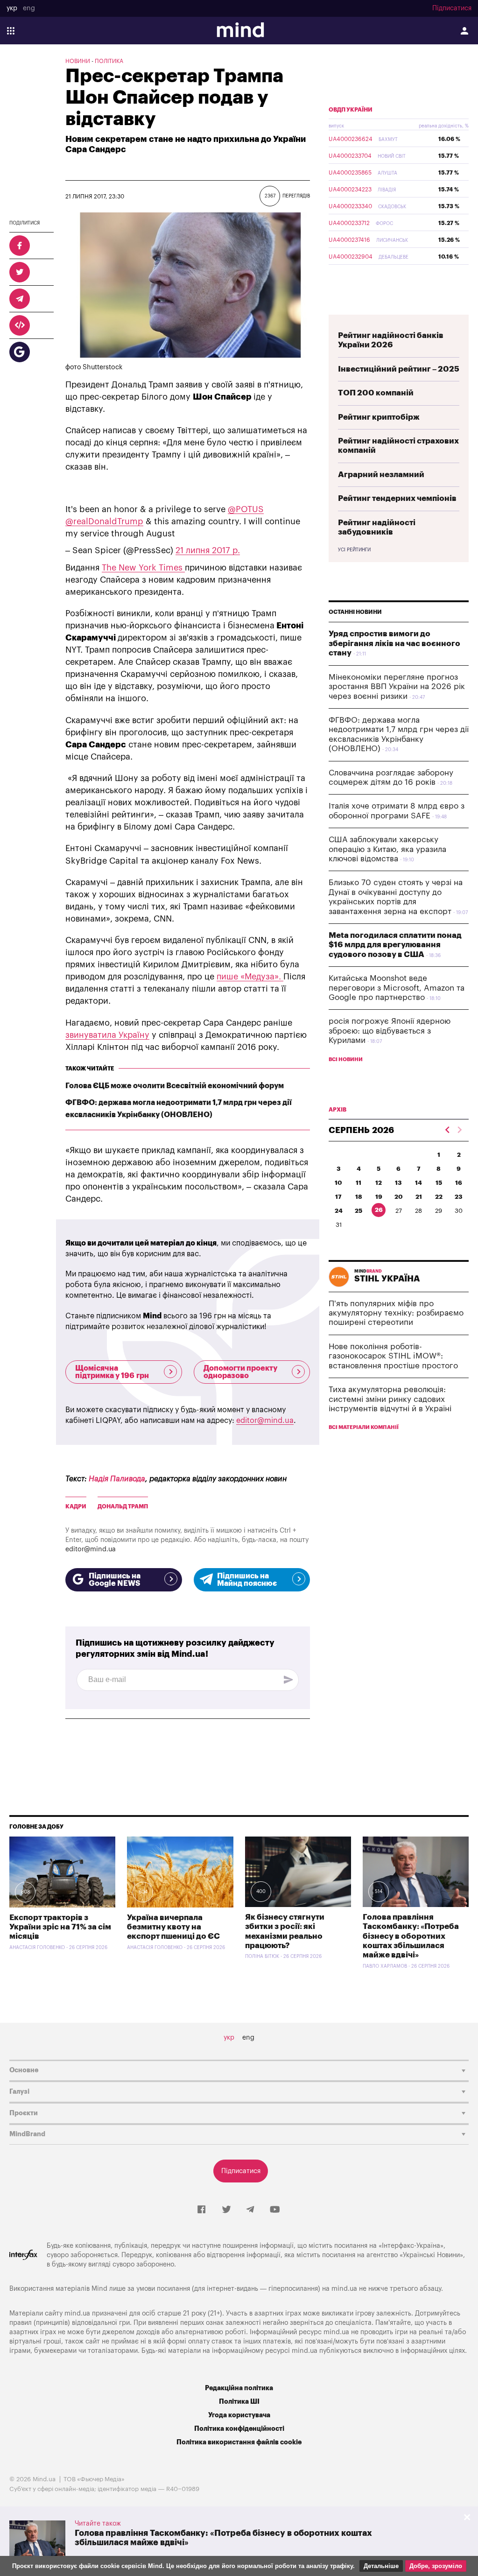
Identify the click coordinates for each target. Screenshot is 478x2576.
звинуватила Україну (107, 1035)
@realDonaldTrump (104, 521)
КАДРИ (76, 1506)
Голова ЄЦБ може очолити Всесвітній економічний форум (175, 1086)
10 (338, 1183)
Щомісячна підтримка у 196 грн (112, 1372)
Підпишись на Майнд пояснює (247, 1580)
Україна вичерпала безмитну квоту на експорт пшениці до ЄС (173, 1927)
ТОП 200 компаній (376, 393)
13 (398, 1183)
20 (399, 1197)
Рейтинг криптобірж (379, 417)
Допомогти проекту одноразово (240, 1372)
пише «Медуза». (250, 977)
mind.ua (344, 2289)
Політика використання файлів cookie (239, 2442)
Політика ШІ (239, 2402)
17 (338, 1197)
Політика (109, 61)
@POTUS (246, 509)
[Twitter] (226, 2210)
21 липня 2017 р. (208, 550)
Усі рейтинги (354, 550)
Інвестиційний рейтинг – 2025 (399, 369)
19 (379, 1197)
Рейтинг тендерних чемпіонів (397, 498)
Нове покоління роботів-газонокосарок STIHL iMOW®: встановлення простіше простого (393, 1356)
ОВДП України (351, 110)
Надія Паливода (117, 1479)
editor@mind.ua (265, 1421)
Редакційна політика (239, 2388)
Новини (78, 61)
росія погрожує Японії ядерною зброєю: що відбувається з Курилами (390, 1031)
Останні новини (355, 612)
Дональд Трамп (123, 1506)
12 (379, 1183)
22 (439, 1197)
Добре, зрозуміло (436, 2566)
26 (379, 1210)
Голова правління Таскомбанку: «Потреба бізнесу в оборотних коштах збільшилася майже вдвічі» (411, 1936)
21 (419, 1197)
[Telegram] (250, 2210)
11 (358, 1183)
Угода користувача (239, 2415)
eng (29, 8)
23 (459, 1197)
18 (359, 1197)
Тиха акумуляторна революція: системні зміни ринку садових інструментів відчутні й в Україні (390, 1399)
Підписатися (452, 8)
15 (439, 1183)
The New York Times (143, 568)
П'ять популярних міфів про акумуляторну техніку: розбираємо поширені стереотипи (396, 1313)
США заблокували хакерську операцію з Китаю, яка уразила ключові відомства (387, 849)
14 (418, 1183)
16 (459, 1183)
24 (339, 1211)
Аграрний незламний (381, 475)
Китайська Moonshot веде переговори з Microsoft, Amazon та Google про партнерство (397, 988)
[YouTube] (275, 2210)
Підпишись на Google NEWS (115, 1580)
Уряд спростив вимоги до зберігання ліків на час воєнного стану (394, 643)
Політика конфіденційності (239, 2429)
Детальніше (381, 2566)
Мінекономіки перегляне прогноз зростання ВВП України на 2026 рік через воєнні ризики (397, 687)
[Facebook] (201, 2210)
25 (358, 1211)
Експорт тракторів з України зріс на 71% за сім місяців (60, 1927)
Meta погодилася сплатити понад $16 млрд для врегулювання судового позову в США (395, 945)
